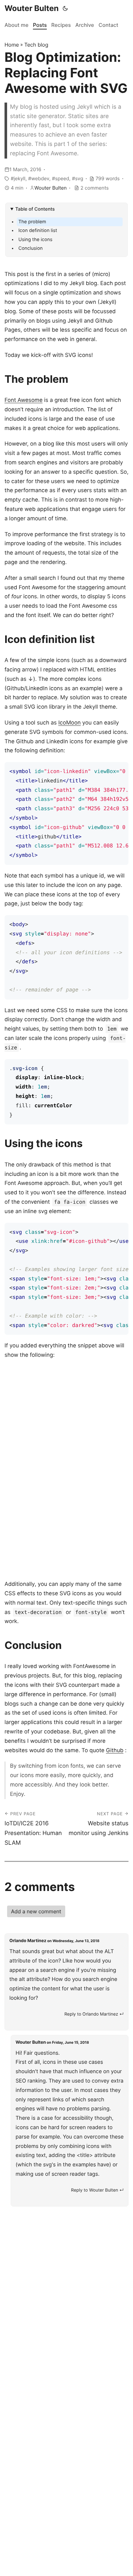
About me (16, 25)
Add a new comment (36, 1911)
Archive (85, 25)
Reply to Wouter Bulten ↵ (97, 2190)
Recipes (61, 25)
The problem (32, 222)
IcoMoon (70, 723)
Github (115, 1751)
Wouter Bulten (32, 8)
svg (79, 178)
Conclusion (31, 248)
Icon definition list (38, 231)
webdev (40, 178)
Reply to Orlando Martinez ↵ (94, 2014)
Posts (40, 25)
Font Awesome (24, 400)
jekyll (20, 178)
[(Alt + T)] (65, 8)
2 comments (94, 188)
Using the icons (35, 240)
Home (12, 45)
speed (62, 178)
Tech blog (36, 45)
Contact (108, 25)
